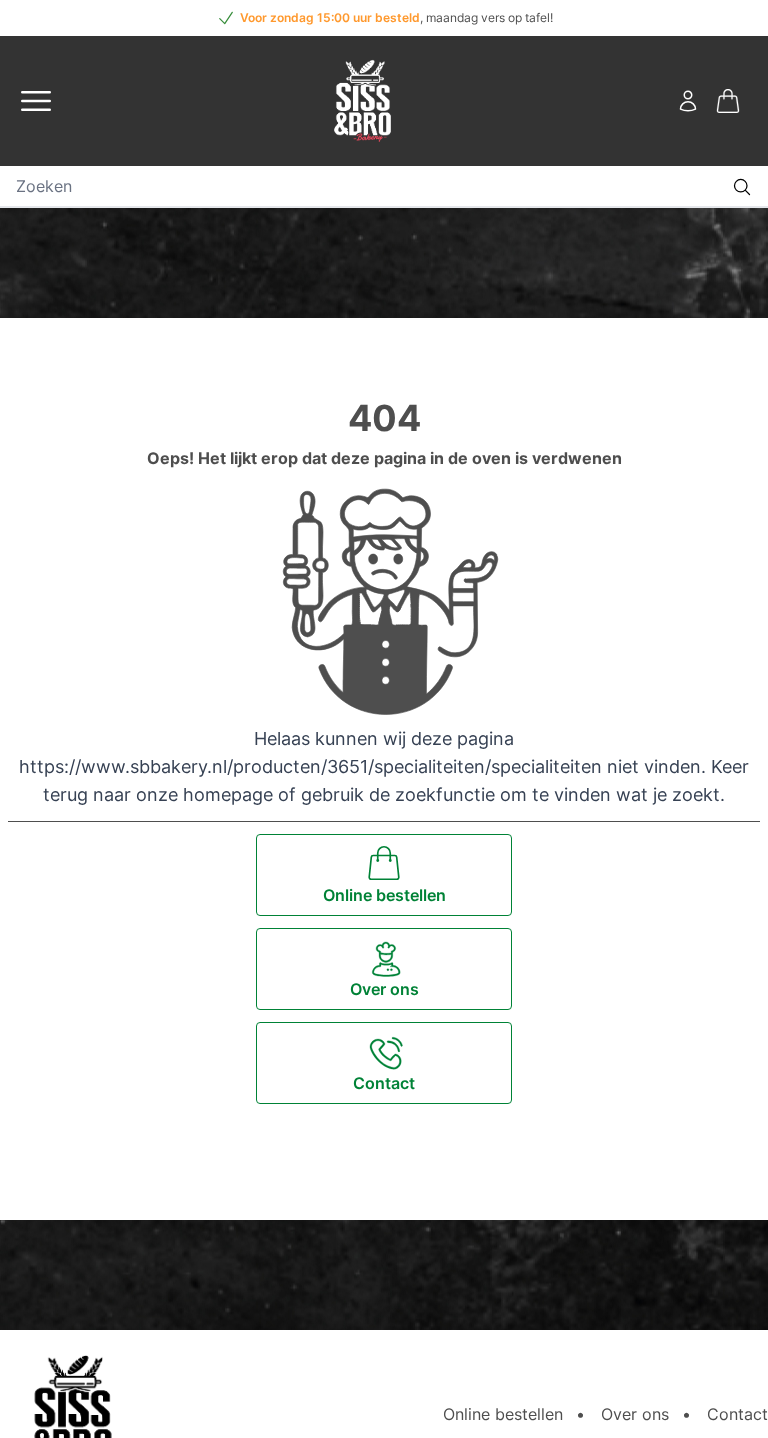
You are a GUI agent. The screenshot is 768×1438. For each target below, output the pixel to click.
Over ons (635, 1414)
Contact (737, 1414)
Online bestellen (503, 1414)
